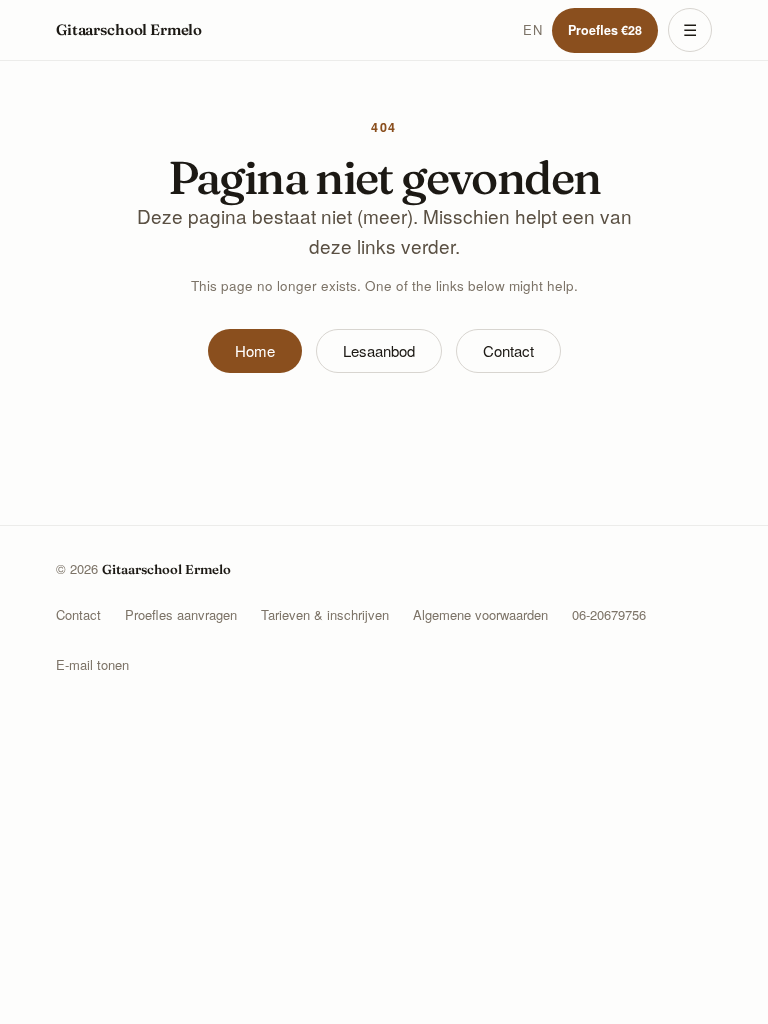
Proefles (605, 30)
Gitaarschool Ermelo (129, 29)
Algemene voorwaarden (480, 614)
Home (255, 350)
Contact (508, 350)
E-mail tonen (92, 664)
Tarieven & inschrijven (325, 614)
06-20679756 (609, 614)
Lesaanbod (379, 350)
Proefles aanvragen (181, 614)
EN (532, 29)
